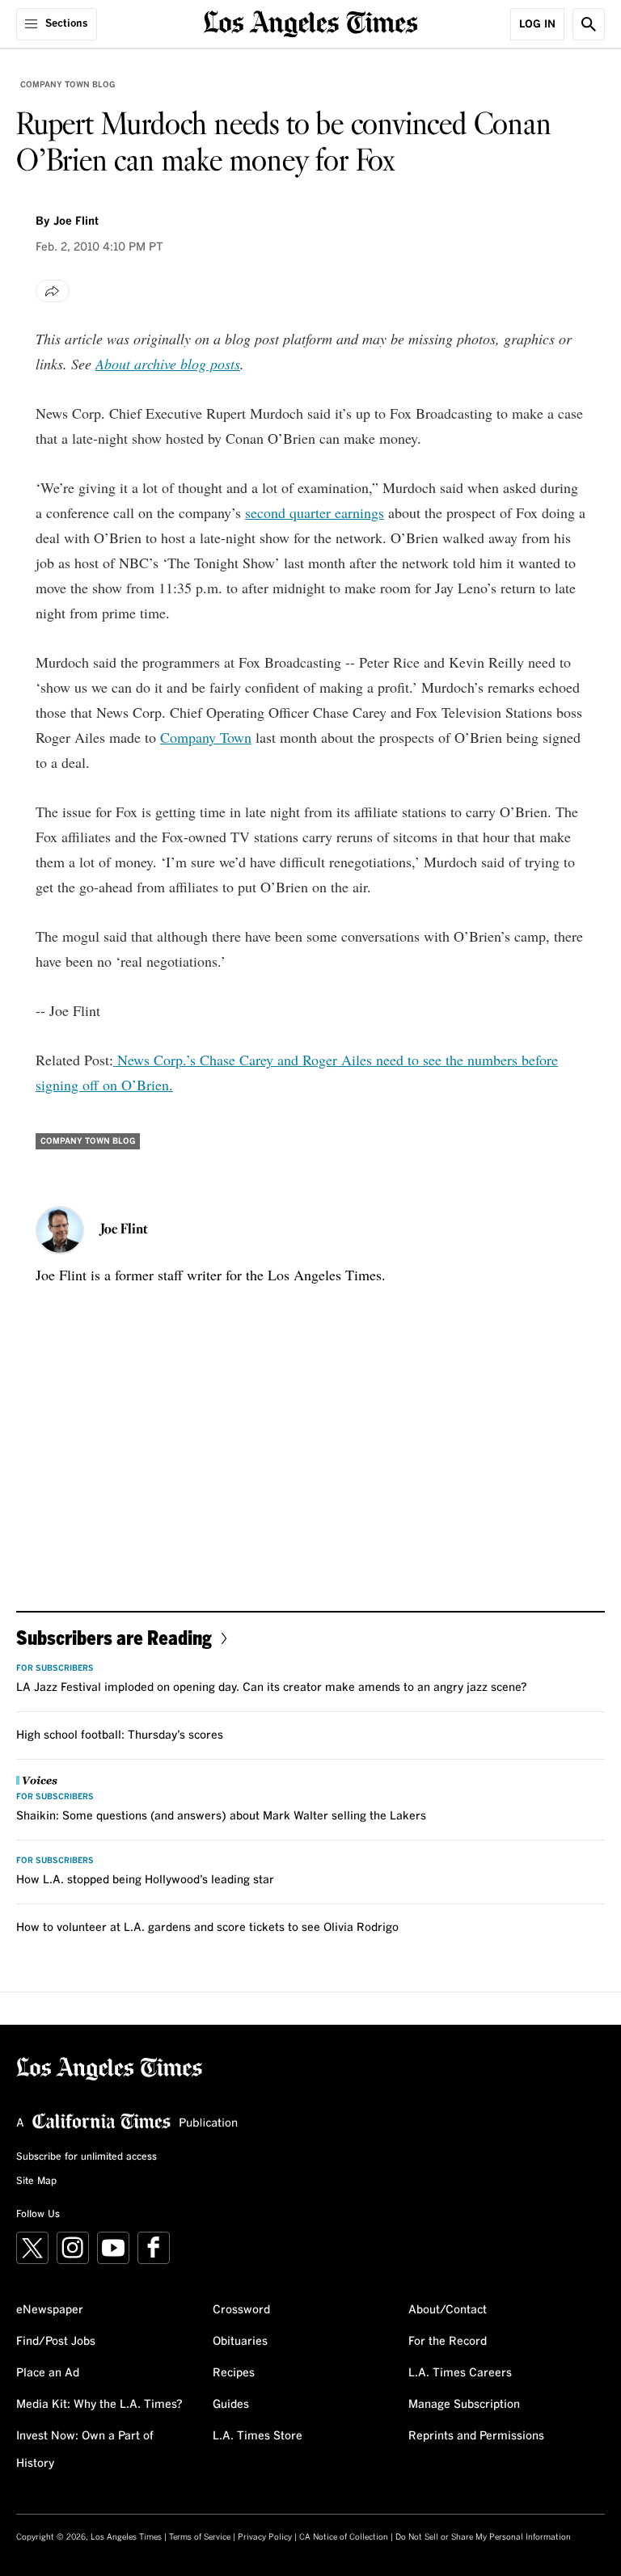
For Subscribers (55, 1668)
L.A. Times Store (258, 2436)
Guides (231, 2405)
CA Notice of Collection (344, 2537)
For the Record (448, 2342)
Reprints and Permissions (476, 2436)
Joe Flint (76, 221)
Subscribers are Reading (114, 1637)
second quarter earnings (315, 512)
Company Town (206, 737)
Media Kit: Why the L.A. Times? (99, 2405)
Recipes (234, 2373)
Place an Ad (48, 2373)
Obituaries (240, 2342)
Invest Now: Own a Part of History (85, 2450)
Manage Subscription (464, 2405)
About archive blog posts (168, 364)
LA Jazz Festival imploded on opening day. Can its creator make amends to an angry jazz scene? (272, 1688)
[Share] (53, 291)
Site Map (36, 2182)
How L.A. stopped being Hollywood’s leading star (145, 1880)
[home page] (311, 22)
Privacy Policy (265, 2537)
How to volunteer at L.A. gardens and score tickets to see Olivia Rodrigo (207, 1928)
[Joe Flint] (60, 1230)
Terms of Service (200, 2537)
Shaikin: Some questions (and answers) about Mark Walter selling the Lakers (221, 1816)
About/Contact (448, 2310)
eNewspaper (50, 2310)
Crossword (241, 2310)
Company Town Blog (68, 85)
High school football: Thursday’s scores (120, 1735)
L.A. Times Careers (460, 2373)
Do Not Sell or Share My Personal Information (483, 2537)
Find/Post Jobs (56, 2342)
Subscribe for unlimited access (87, 2157)
